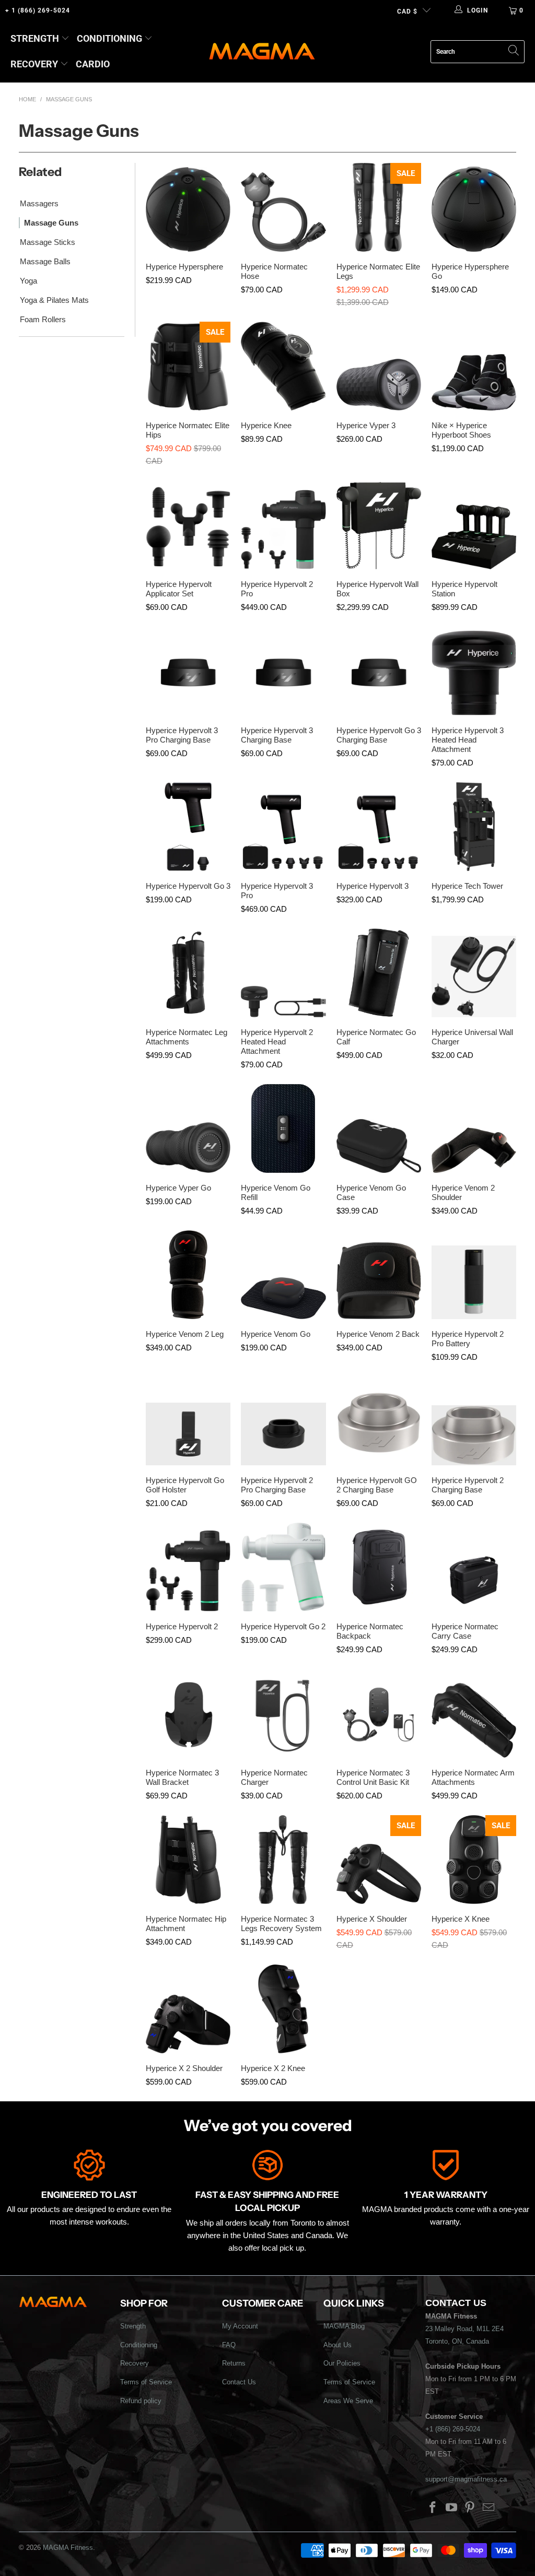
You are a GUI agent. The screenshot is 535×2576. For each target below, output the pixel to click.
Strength (35, 38)
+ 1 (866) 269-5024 (38, 10)
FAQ (229, 2345)
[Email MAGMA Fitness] (489, 2508)
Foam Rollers (43, 319)
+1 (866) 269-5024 (453, 2429)
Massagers (39, 203)
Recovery (34, 64)
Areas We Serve (348, 2401)
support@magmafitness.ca (466, 2479)
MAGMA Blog (344, 2326)
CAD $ (407, 11)
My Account (240, 2326)
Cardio (93, 64)
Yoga (28, 281)
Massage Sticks (48, 242)
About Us (338, 2345)
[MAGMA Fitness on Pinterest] (470, 2508)
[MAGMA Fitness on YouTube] (451, 2508)
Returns (234, 2363)
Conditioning (109, 38)
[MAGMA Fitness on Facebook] (433, 2508)
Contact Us (239, 2382)
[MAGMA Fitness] (262, 52)
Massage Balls (45, 261)
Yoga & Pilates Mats (54, 300)
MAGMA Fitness (68, 2548)
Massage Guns (51, 223)
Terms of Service (146, 2382)
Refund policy (141, 2401)
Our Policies (342, 2363)
